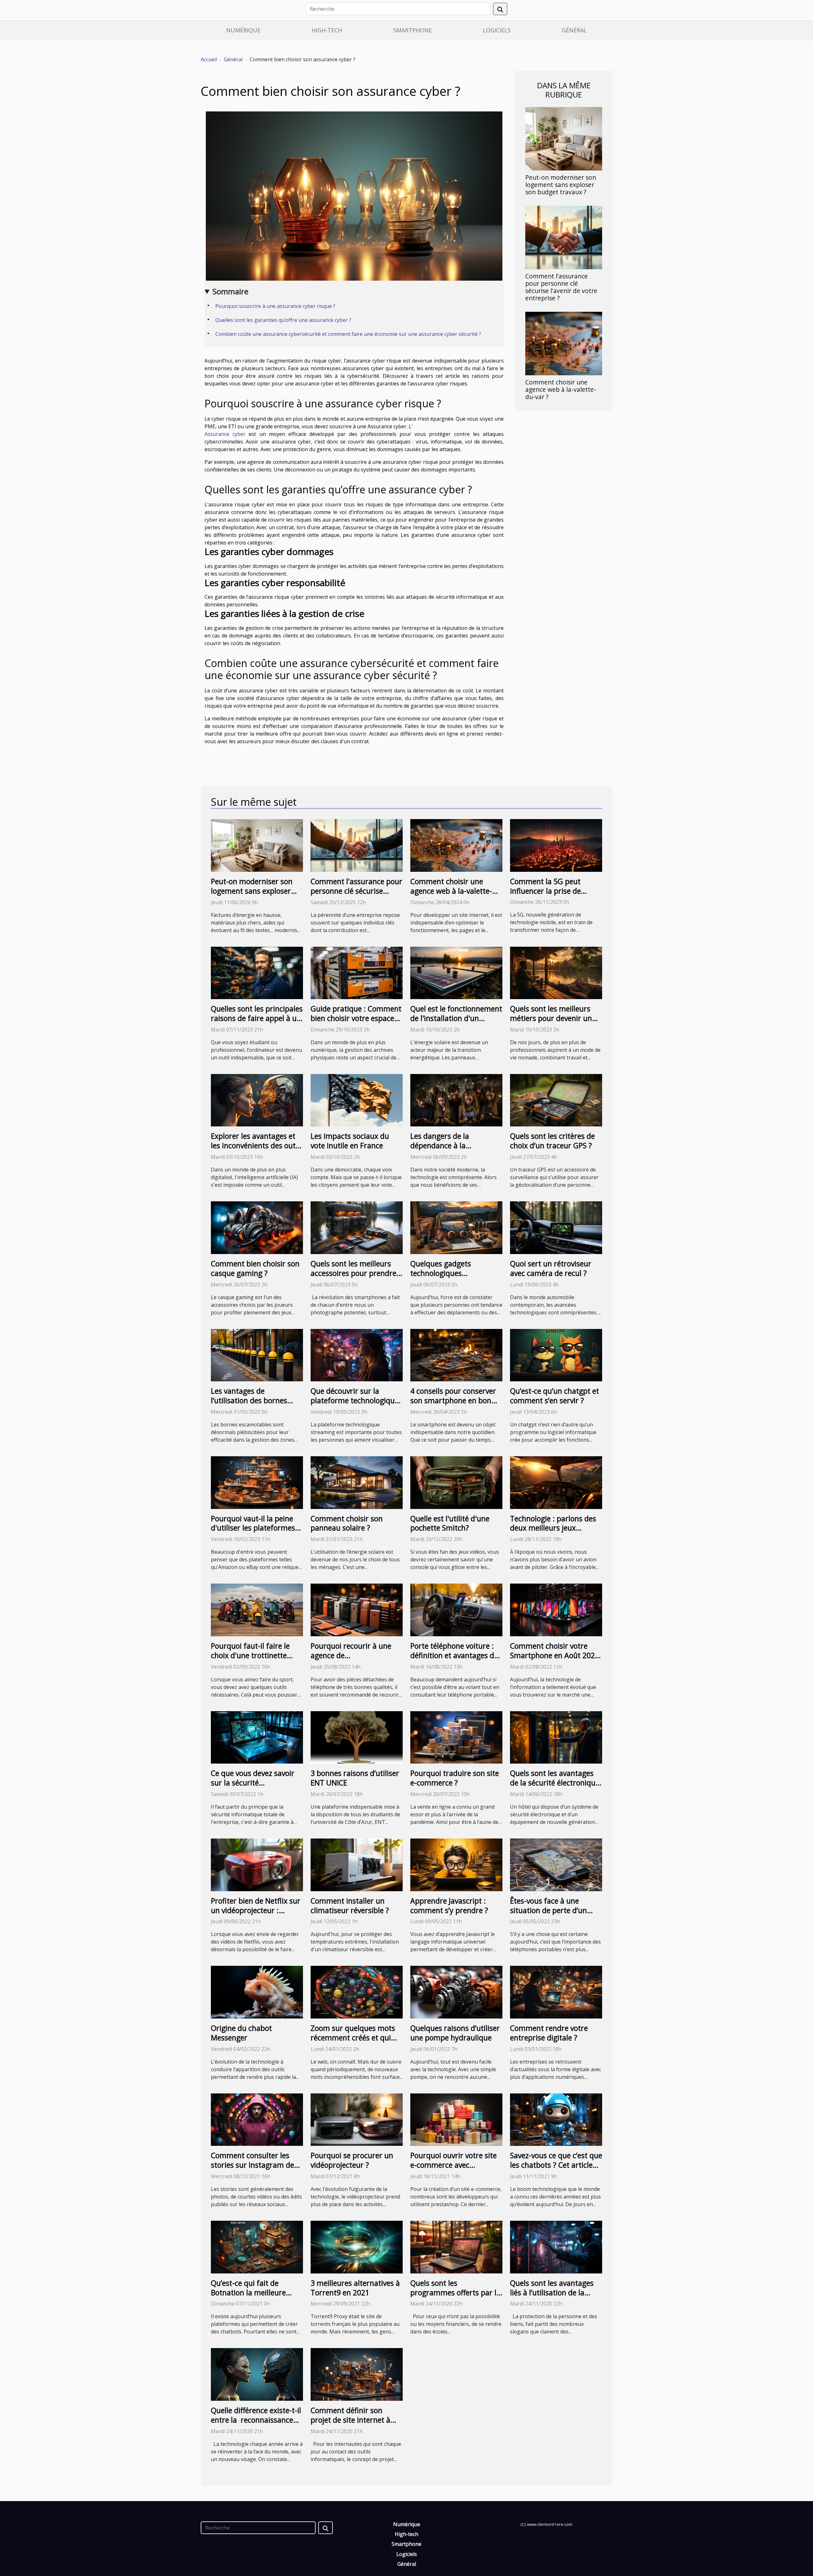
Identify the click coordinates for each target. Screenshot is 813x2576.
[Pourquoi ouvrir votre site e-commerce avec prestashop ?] (456, 2119)
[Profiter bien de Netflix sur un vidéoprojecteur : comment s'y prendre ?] (257, 1864)
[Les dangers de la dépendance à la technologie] (456, 1100)
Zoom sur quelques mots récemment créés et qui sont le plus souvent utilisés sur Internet (353, 2042)
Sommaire (230, 291)
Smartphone (413, 30)
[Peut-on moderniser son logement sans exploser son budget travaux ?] (564, 138)
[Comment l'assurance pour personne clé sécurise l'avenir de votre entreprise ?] (564, 237)
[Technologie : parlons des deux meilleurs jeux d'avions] (556, 1482)
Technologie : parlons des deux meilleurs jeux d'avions (553, 1528)
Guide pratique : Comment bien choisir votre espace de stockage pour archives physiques (356, 1023)
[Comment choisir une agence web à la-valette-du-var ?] (564, 343)
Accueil (209, 59)
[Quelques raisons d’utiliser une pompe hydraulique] (456, 1992)
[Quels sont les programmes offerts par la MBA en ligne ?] (456, 2246)
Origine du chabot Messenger (241, 2033)
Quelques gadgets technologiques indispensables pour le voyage (448, 1278)
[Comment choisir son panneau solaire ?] (357, 1482)
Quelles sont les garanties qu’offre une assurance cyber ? (284, 320)
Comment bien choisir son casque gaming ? (255, 1268)
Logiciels (497, 30)
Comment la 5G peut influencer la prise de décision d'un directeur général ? (549, 896)
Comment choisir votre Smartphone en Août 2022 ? (554, 1655)
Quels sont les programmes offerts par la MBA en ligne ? (455, 2292)
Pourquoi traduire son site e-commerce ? (455, 1778)
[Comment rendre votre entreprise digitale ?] (556, 1992)
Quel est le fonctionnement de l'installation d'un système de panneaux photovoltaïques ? (456, 1023)
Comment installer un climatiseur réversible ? (350, 1905)
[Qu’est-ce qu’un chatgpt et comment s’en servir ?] (556, 1355)
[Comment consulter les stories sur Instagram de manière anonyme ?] (257, 2119)
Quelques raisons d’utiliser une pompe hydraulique (455, 2033)
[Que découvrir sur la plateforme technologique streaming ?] (357, 1355)
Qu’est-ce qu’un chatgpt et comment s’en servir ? (554, 1396)
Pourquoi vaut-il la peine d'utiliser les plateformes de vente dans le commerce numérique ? (253, 1533)
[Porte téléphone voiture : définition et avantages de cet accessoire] (456, 1609)
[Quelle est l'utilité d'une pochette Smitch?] (456, 1482)
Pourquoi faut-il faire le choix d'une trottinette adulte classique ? (250, 1655)
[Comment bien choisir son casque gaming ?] (257, 1227)
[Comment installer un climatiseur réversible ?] (357, 1864)
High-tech (327, 30)
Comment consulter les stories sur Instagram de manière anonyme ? (252, 2165)
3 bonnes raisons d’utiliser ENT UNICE (355, 1778)
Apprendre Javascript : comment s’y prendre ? (449, 1905)
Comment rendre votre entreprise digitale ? (549, 2033)
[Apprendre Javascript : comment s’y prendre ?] (456, 1864)
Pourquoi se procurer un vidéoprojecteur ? (352, 2160)
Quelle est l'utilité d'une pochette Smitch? (450, 1523)
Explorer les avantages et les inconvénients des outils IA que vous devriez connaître (257, 1150)
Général (574, 30)
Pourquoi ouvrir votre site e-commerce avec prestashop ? (454, 2165)
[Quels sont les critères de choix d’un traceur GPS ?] (556, 1100)
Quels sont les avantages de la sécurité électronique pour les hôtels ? (555, 1783)
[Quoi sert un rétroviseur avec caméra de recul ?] (556, 1227)
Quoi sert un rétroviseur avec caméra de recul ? (551, 1268)
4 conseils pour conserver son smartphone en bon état (453, 1400)
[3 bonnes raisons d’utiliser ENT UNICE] (357, 1737)
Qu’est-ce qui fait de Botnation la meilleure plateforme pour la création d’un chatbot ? (250, 2297)
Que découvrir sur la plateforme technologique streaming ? (355, 1400)
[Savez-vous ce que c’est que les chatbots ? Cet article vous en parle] (556, 2119)
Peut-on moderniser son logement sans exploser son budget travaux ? (561, 185)
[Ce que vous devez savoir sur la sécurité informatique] (257, 1737)
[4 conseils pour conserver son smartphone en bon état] (456, 1355)
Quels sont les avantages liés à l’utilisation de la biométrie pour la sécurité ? (552, 2297)
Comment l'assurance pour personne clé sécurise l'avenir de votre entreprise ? (561, 287)
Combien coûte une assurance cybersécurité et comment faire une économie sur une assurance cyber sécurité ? (348, 334)
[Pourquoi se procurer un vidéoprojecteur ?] (357, 2119)
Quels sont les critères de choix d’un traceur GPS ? (552, 1141)
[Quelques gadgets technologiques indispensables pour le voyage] (456, 1227)
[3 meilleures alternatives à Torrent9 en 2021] (357, 2246)
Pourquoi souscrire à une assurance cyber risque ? (276, 306)
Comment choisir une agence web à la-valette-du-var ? (561, 389)
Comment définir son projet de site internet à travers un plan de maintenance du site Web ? (356, 2425)
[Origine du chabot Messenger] (257, 1992)
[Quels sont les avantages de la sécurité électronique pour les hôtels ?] (556, 1737)
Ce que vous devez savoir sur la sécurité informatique (253, 1783)
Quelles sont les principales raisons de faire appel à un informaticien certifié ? (257, 1018)
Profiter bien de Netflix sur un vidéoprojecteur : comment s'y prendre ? (256, 1910)
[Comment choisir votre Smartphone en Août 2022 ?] (556, 1609)
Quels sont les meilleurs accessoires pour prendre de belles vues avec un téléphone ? (353, 1278)
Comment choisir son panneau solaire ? (347, 1523)
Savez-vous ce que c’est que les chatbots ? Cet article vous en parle (556, 2165)
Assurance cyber (225, 434)
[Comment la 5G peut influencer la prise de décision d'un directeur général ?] (556, 845)
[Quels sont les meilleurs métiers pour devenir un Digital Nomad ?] (556, 972)
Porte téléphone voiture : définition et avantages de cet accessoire (454, 1655)
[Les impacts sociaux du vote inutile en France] (357, 1100)
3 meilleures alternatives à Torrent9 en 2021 (355, 2288)
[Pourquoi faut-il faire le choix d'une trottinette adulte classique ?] (257, 1609)
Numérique (243, 30)
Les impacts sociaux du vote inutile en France (350, 1141)
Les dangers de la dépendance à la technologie (440, 1145)
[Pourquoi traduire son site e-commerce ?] (456, 1737)
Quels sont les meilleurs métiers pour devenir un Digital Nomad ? (551, 1018)
